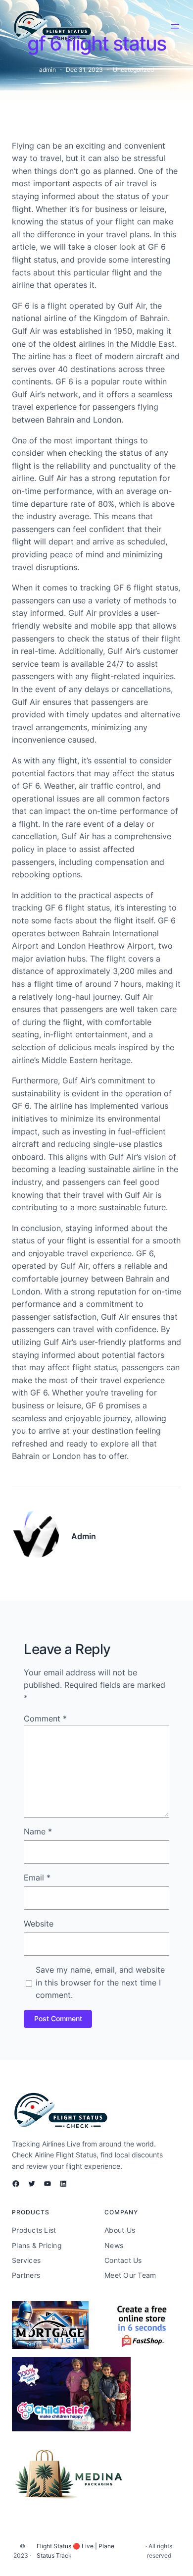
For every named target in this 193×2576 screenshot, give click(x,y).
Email (37, 1878)
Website (39, 1924)
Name (38, 1831)
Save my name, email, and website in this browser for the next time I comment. (100, 1982)
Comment (45, 1718)
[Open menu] (175, 26)
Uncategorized (133, 70)
